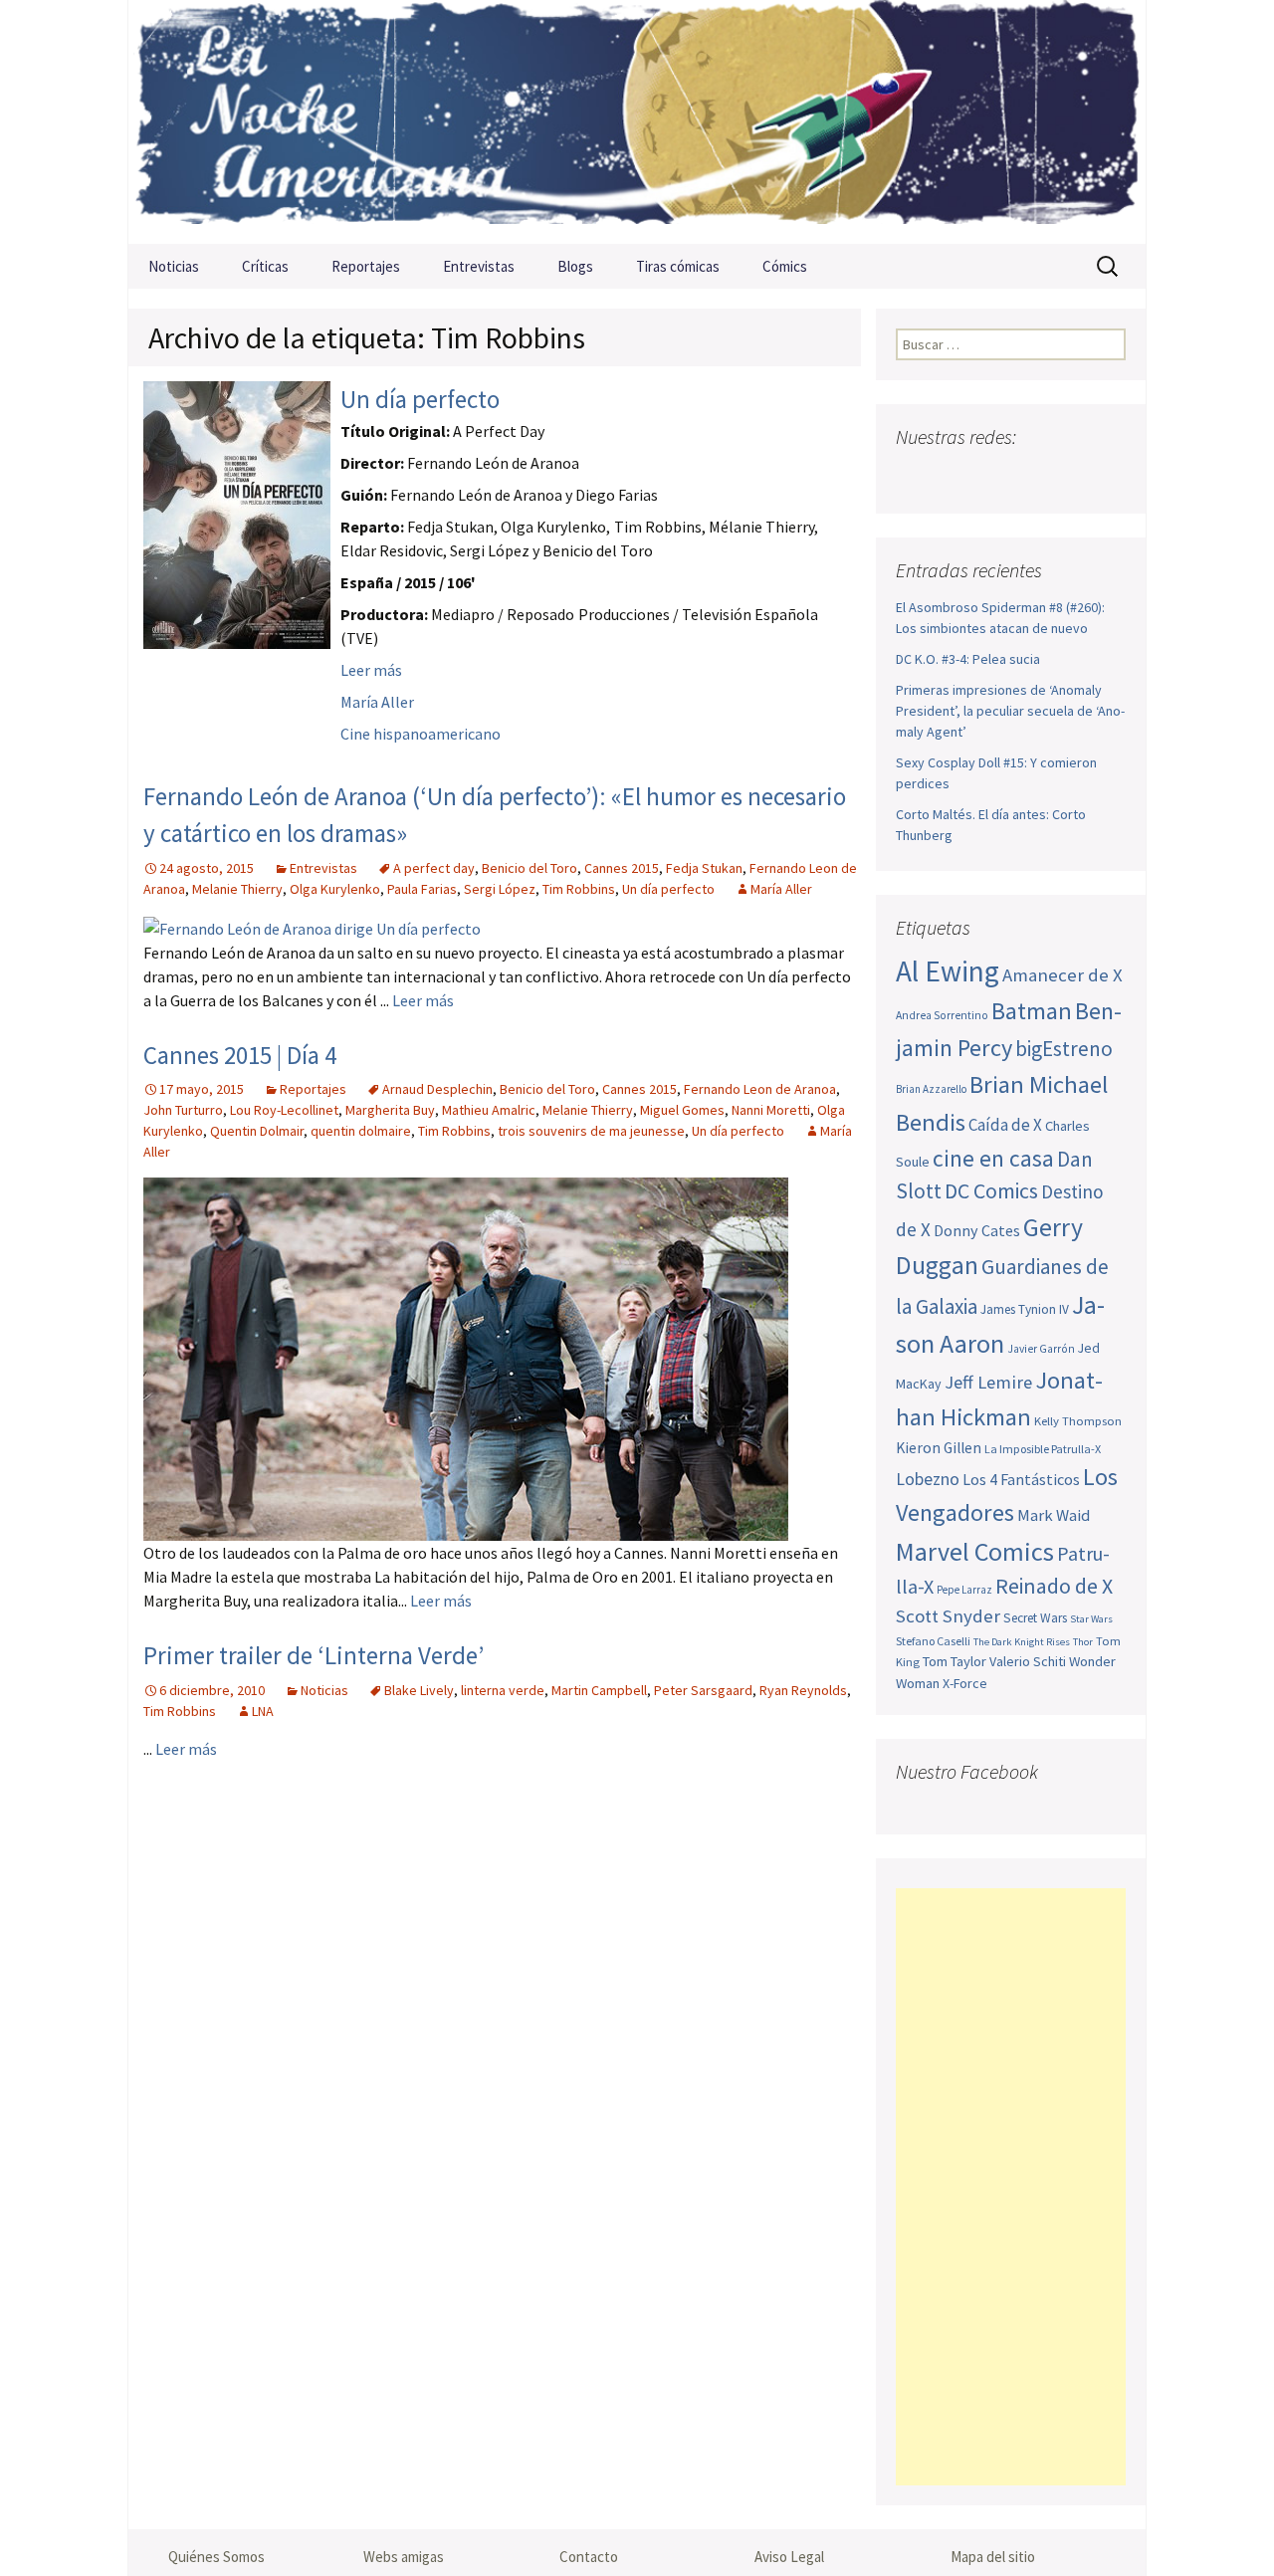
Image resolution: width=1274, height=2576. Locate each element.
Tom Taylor (955, 1661)
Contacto (589, 2557)
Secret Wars (1035, 1618)
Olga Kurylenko (335, 889)
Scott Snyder (948, 1616)
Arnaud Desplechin (437, 1089)
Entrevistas (479, 266)
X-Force (965, 1683)
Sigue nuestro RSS (1107, 476)
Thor (1083, 1642)
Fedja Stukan (704, 868)
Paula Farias (422, 889)
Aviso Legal (789, 2557)
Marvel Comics (975, 1551)
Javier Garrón (1041, 1349)
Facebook (913, 476)
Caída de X (1005, 1125)
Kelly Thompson (1078, 1420)
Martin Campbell (599, 1690)
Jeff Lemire (988, 1382)
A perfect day (434, 868)
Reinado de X (1054, 1586)
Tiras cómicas (678, 266)
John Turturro (183, 1110)
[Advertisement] (1011, 2187)
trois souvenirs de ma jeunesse (591, 1131)
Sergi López (500, 889)
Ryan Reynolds (803, 1690)
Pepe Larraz (964, 1590)
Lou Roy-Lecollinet (284, 1110)
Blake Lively (419, 1690)
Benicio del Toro (530, 868)
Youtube (991, 476)
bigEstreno (1064, 1049)
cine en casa (993, 1158)
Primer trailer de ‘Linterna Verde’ (314, 1655)
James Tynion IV (1025, 1309)
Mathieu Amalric (489, 1110)
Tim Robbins (579, 889)
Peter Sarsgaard (703, 1690)
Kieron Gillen (939, 1448)
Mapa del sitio (993, 2557)
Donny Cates (977, 1230)
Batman (1032, 1011)
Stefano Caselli (933, 1641)
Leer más (371, 670)
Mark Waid (1054, 1515)
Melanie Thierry (237, 889)
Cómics (785, 266)
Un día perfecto (420, 399)
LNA (263, 1711)
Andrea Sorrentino (942, 1015)
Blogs (575, 266)
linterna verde (503, 1690)
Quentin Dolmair (257, 1131)
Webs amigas (404, 2557)
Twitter (952, 476)
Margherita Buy (390, 1110)
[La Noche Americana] (637, 122)
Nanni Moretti (771, 1110)
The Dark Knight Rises (1022, 1642)
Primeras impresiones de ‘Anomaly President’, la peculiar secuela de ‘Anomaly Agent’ (1010, 711)
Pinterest (1030, 476)
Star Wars (1091, 1619)
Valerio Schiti (1028, 1661)
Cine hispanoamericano (421, 734)
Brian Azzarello (931, 1089)
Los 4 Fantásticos (1021, 1479)
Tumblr (1068, 476)
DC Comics (991, 1191)
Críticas (265, 266)
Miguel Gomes (682, 1110)
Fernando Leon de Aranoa (760, 1089)
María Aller (377, 702)
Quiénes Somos (216, 2557)
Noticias (174, 266)
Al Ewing (948, 971)
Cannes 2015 (622, 868)
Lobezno (928, 1479)
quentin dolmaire (361, 1131)
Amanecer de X (1062, 975)
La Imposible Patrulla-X (1043, 1449)
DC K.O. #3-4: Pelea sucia (968, 659)
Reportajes (366, 266)
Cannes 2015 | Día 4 (240, 1055)
